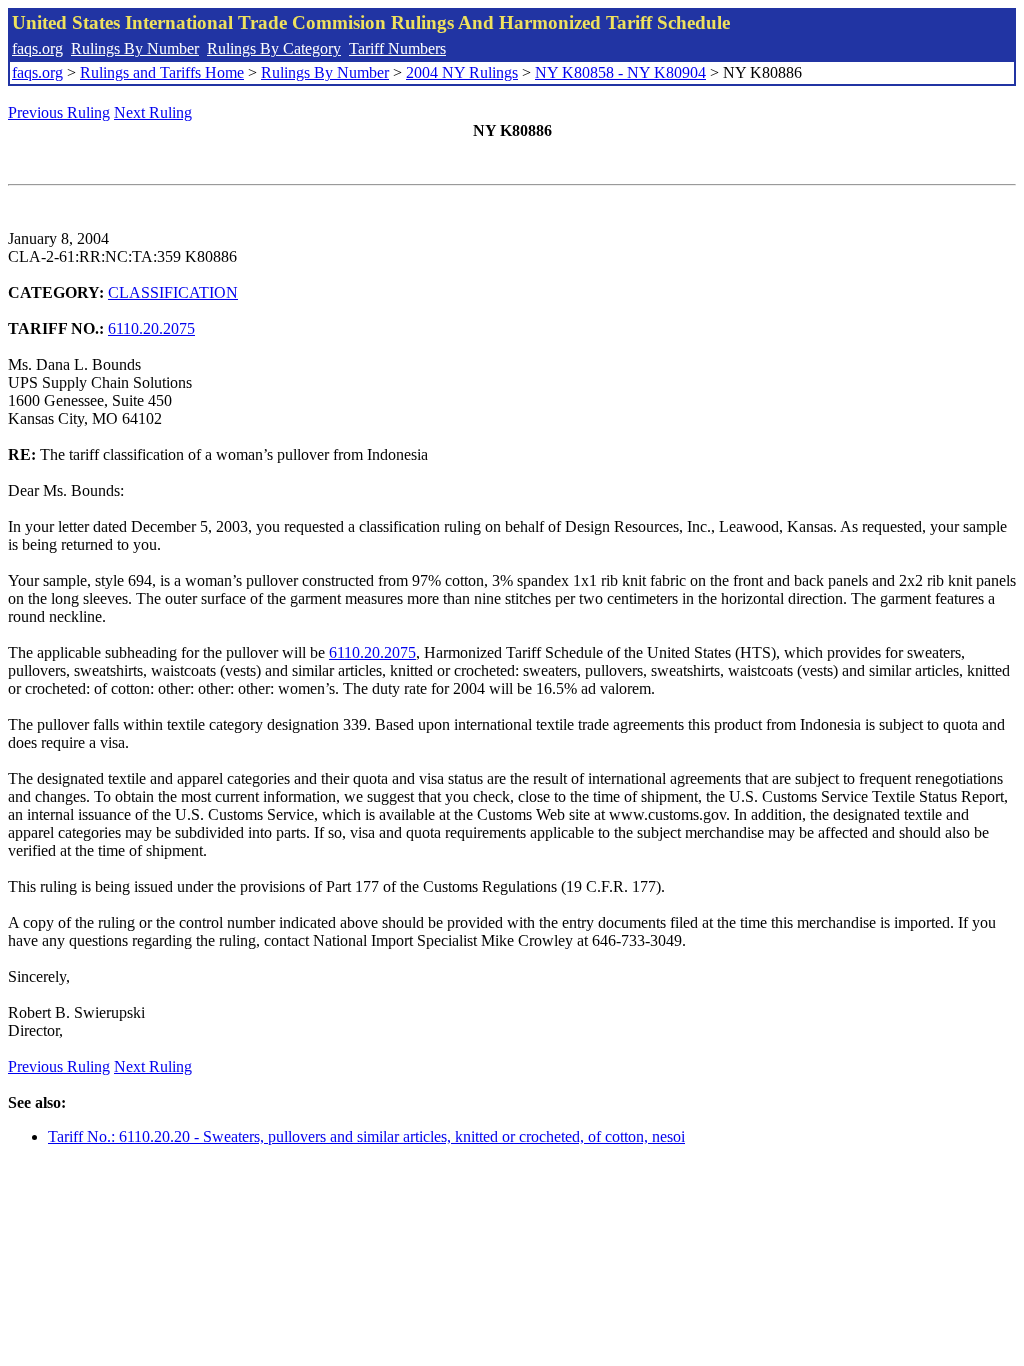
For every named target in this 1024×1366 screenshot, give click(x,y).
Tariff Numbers (397, 48)
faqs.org (37, 48)
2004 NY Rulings (462, 72)
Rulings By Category (274, 48)
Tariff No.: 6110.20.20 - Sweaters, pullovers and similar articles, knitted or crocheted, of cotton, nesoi (366, 1136)
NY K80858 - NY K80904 (620, 72)
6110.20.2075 (151, 328)
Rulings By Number (135, 48)
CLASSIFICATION (173, 292)
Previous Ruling (59, 112)
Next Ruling (153, 112)
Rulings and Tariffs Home (162, 72)
